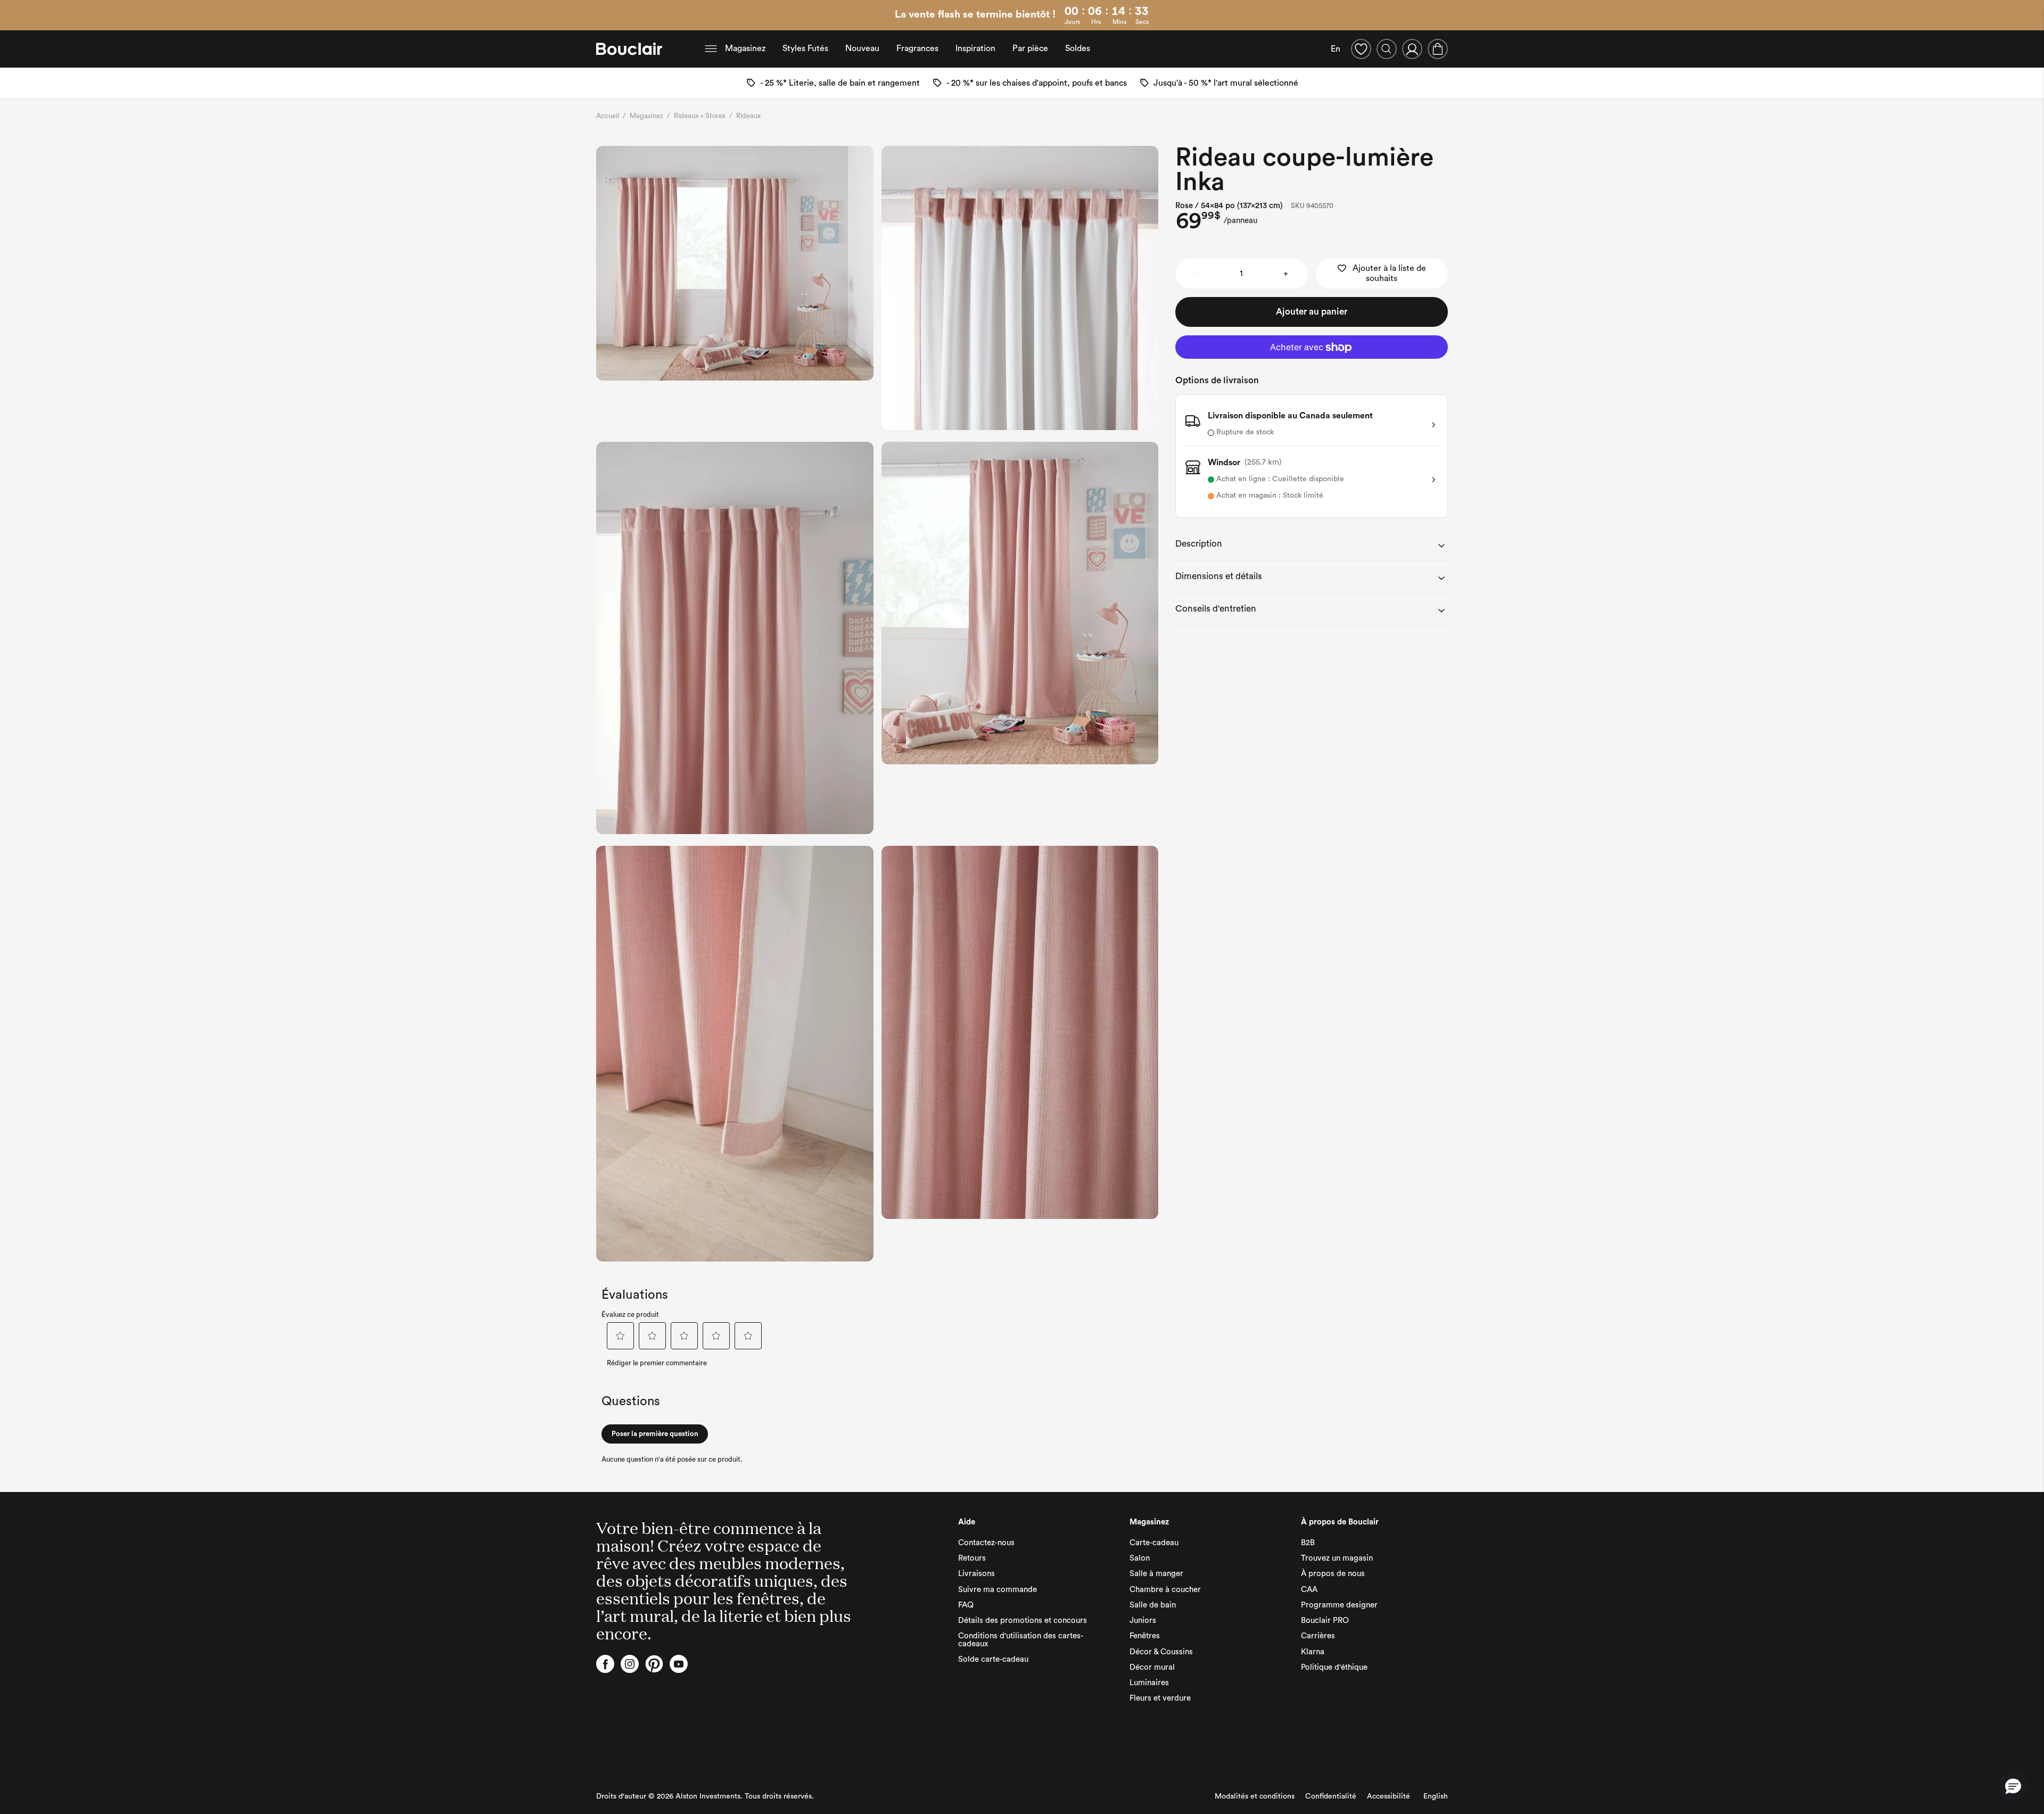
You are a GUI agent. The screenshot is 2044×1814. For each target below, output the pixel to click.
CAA (1309, 1590)
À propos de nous (1333, 1574)
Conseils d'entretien (1216, 609)
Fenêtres (1145, 1636)
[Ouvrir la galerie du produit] (735, 263)
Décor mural (1152, 1667)
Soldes (1078, 48)
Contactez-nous (986, 1543)
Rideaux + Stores (700, 116)
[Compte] (1412, 49)
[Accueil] (629, 49)
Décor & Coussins (1161, 1652)
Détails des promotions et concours (1023, 1621)
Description (1199, 544)
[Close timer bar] (2032, 15)
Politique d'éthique (1334, 1667)
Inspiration (975, 48)
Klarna (1313, 1652)
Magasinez (745, 48)
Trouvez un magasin (1337, 1558)
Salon (1140, 1558)
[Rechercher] (1387, 49)
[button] (2013, 1786)
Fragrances (917, 48)
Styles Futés (805, 48)
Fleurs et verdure (1160, 1698)
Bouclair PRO (1325, 1621)
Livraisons (976, 1574)
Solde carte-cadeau (993, 1659)
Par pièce (1030, 48)
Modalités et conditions (1255, 1796)
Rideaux (748, 116)
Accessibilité (1388, 1796)
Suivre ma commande (998, 1590)
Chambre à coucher (1165, 1590)
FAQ (966, 1605)
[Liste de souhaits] (1361, 49)
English (1436, 1796)
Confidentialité (1331, 1796)
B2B (1308, 1543)
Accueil (608, 116)
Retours (972, 1558)
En (1336, 49)
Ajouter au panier (1312, 312)
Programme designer (1339, 1605)
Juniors (1143, 1621)
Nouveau (862, 48)
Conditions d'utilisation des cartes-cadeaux (1021, 1640)
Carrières (1318, 1636)
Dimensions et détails (1219, 576)
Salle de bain (1153, 1605)
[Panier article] (1438, 49)
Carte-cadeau (1154, 1543)
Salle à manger (1156, 1574)
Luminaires (1149, 1683)
